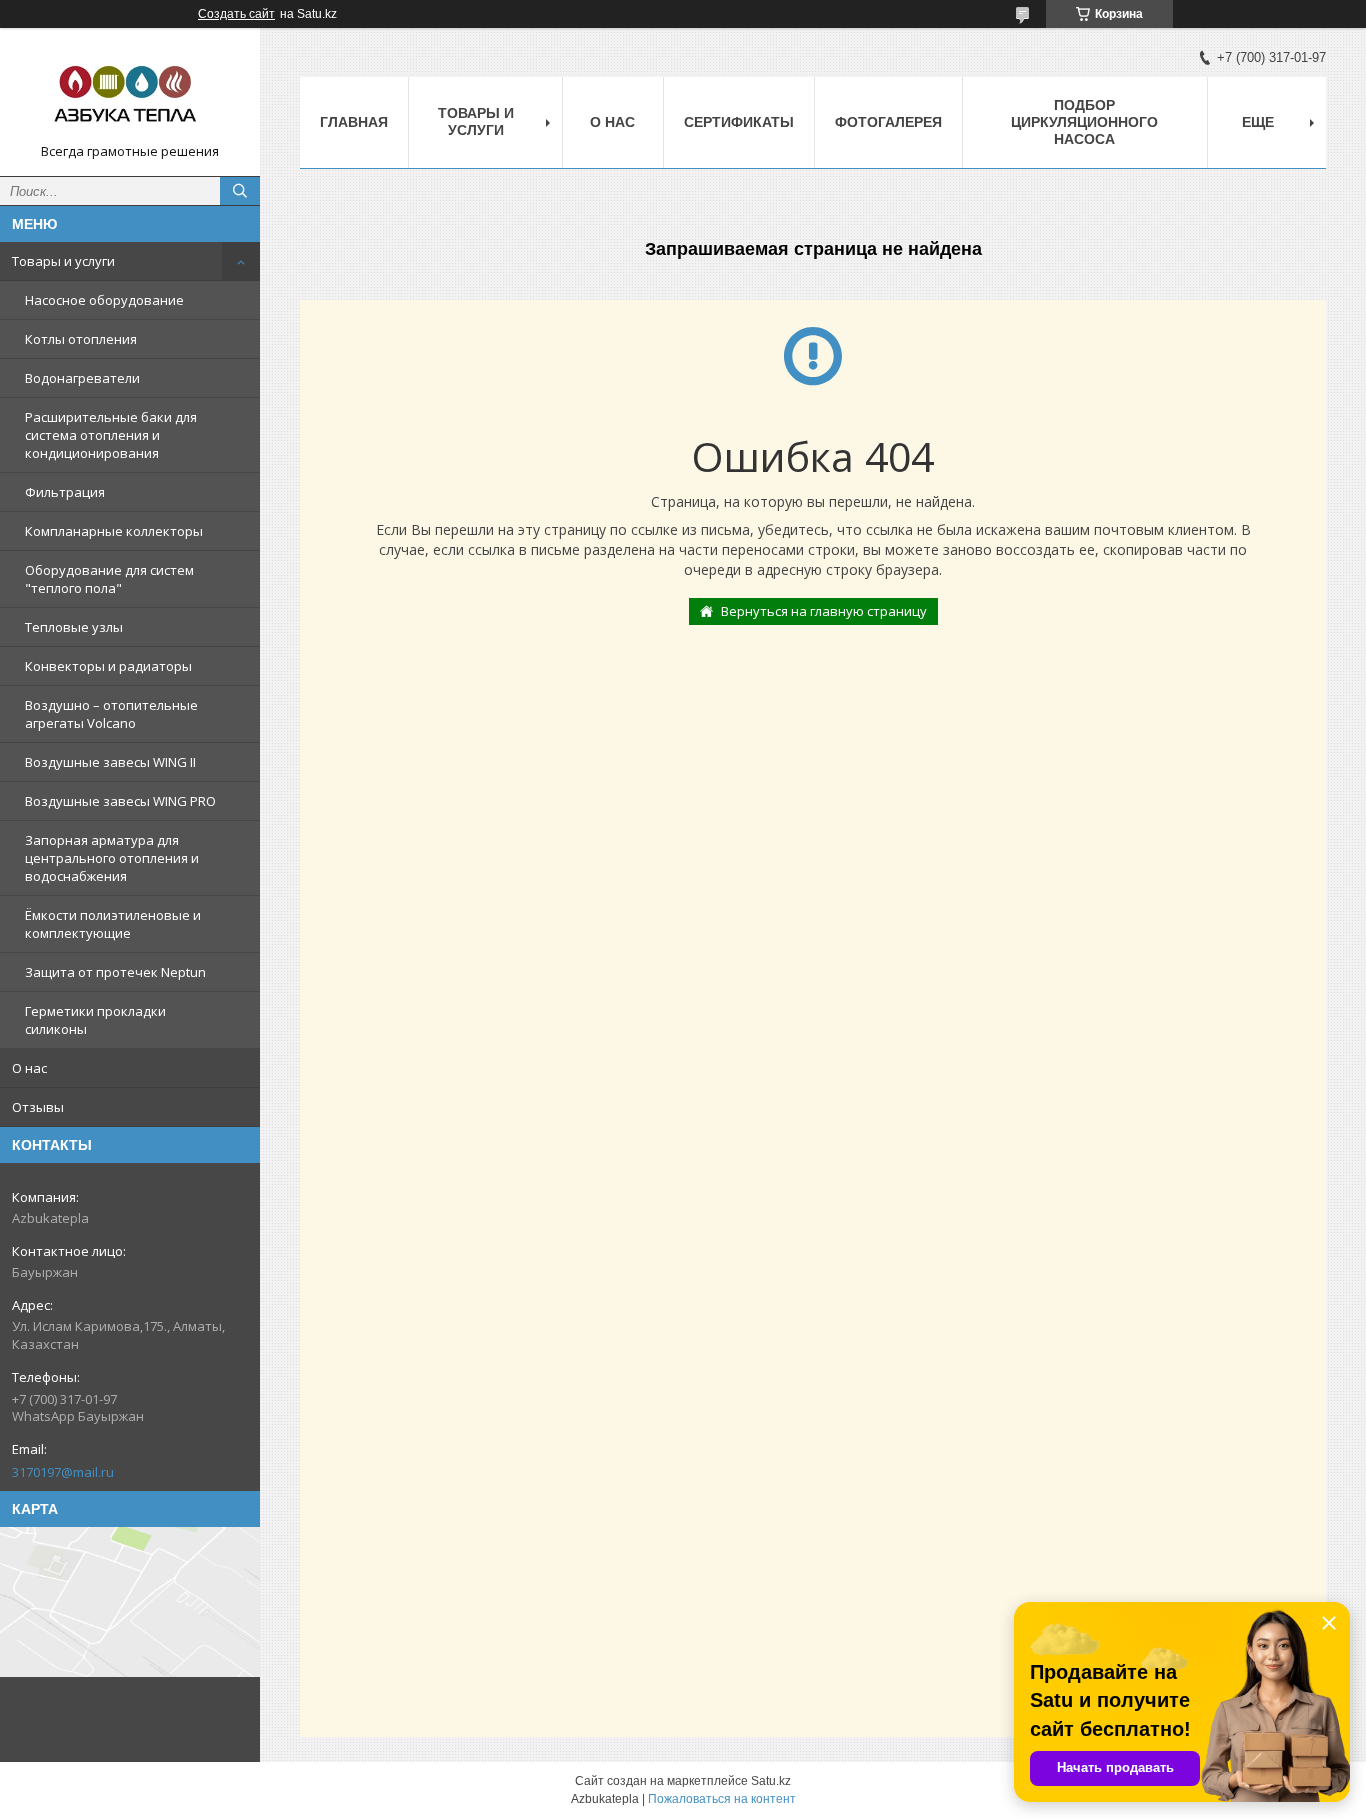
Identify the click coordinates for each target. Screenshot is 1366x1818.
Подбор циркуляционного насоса (1084, 122)
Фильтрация (65, 492)
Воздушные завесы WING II (110, 762)
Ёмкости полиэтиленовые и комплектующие (113, 924)
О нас (29, 1068)
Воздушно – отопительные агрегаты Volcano (111, 714)
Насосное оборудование (104, 300)
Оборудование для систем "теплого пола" (109, 579)
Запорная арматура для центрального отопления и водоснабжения (112, 858)
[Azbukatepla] (130, 93)
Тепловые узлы (74, 627)
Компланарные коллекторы (114, 531)
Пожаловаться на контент (722, 1799)
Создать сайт (236, 14)
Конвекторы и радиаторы (108, 666)
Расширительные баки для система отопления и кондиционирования (111, 435)
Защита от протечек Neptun (115, 972)
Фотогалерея (888, 122)
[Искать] (240, 191)
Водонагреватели (82, 378)
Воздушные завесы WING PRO (120, 801)
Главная (354, 122)
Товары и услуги (63, 261)
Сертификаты (739, 122)
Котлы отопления (81, 339)
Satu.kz (771, 1781)
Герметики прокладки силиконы (95, 1020)
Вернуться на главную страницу (824, 611)
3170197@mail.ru (63, 1472)
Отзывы (38, 1107)
